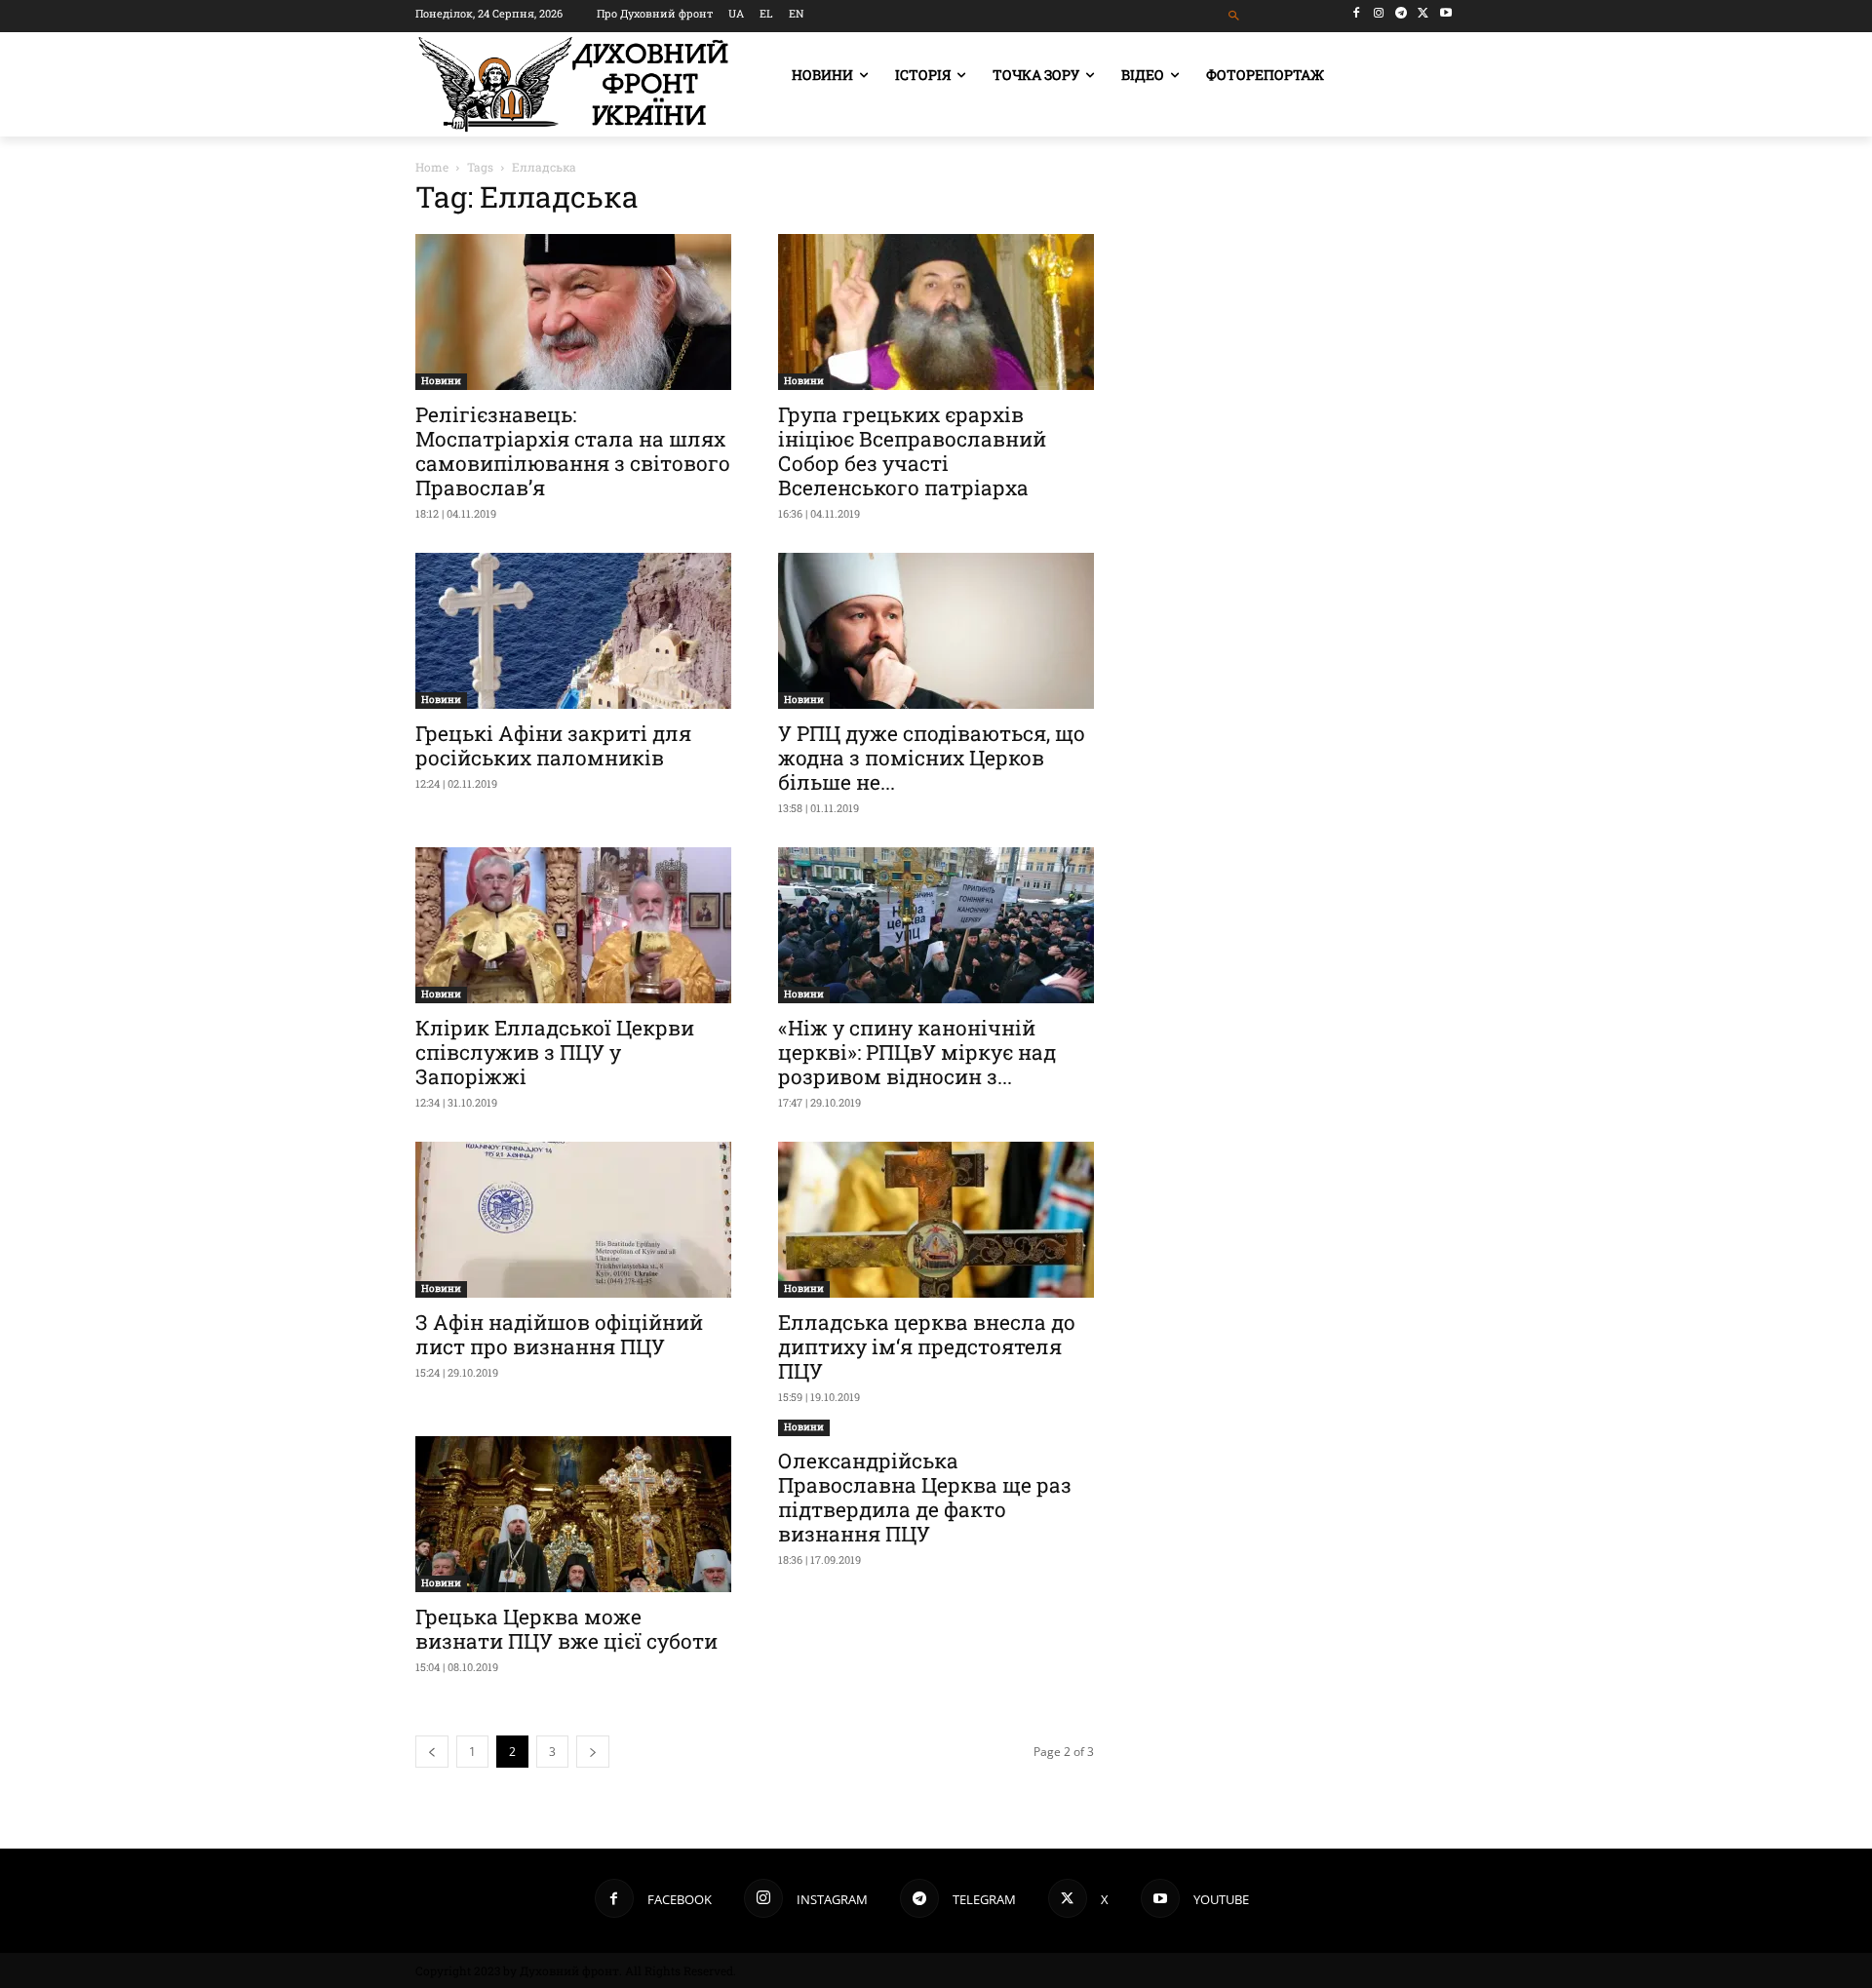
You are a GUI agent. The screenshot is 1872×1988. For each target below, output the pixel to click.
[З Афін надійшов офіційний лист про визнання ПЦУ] (573, 1220)
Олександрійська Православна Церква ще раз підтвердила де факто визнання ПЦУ (925, 1497)
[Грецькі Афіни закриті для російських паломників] (573, 631)
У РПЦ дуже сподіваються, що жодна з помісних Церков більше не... (932, 758)
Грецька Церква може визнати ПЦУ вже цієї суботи (566, 1629)
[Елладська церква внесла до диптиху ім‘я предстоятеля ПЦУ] (936, 1220)
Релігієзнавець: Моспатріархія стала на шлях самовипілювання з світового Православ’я (573, 451)
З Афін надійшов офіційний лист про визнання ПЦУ (559, 1334)
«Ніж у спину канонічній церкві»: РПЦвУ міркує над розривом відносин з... (917, 1052)
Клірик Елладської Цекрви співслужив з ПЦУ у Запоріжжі (555, 1052)
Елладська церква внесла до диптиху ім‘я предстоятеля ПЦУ (927, 1346)
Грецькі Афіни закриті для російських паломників (553, 745)
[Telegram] (1402, 13)
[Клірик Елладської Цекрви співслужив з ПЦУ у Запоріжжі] (573, 925)
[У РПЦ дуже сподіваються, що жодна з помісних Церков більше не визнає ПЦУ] (936, 631)
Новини (441, 381)
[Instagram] (1379, 13)
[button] (1235, 16)
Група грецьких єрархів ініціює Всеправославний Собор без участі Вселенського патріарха (912, 451)
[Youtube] (1445, 13)
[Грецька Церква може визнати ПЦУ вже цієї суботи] (573, 1514)
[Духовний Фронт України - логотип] (573, 84)
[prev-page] (432, 1752)
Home (432, 167)
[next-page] (593, 1752)
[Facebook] (1357, 13)
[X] (1423, 13)
